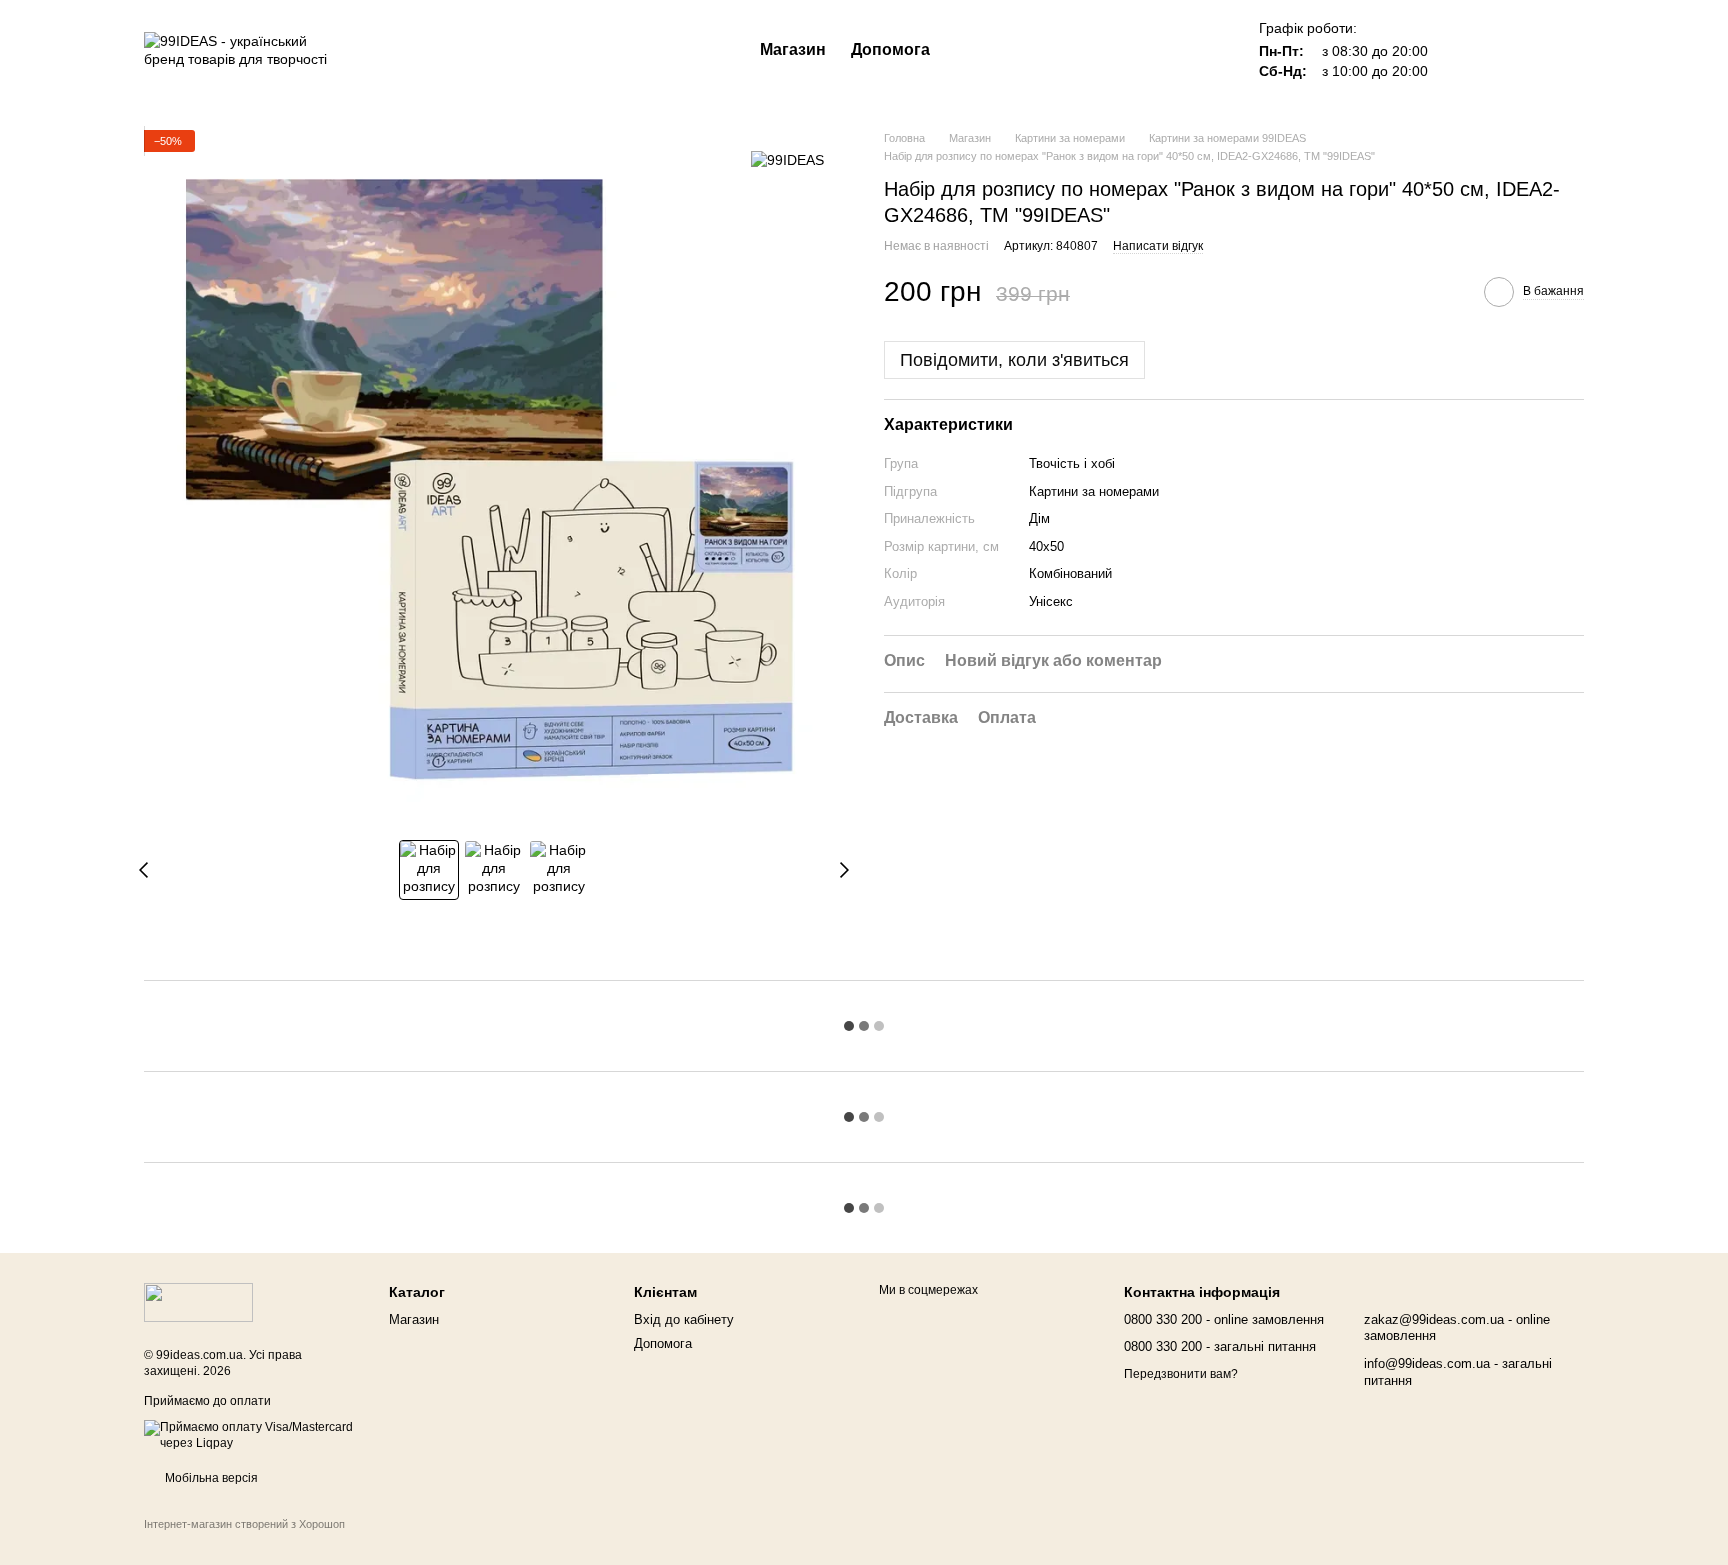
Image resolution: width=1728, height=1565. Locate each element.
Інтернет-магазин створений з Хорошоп (244, 1524)
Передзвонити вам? (1181, 1374)
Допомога (890, 49)
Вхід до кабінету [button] (684, 1319)
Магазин (793, 49)
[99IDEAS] (787, 159)
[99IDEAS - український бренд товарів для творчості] (198, 1302)
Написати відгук (1158, 245)
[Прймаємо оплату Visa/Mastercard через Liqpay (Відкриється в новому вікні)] (251, 1435)
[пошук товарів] (966, 50)
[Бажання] (1464, 50)
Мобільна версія (210, 1478)
